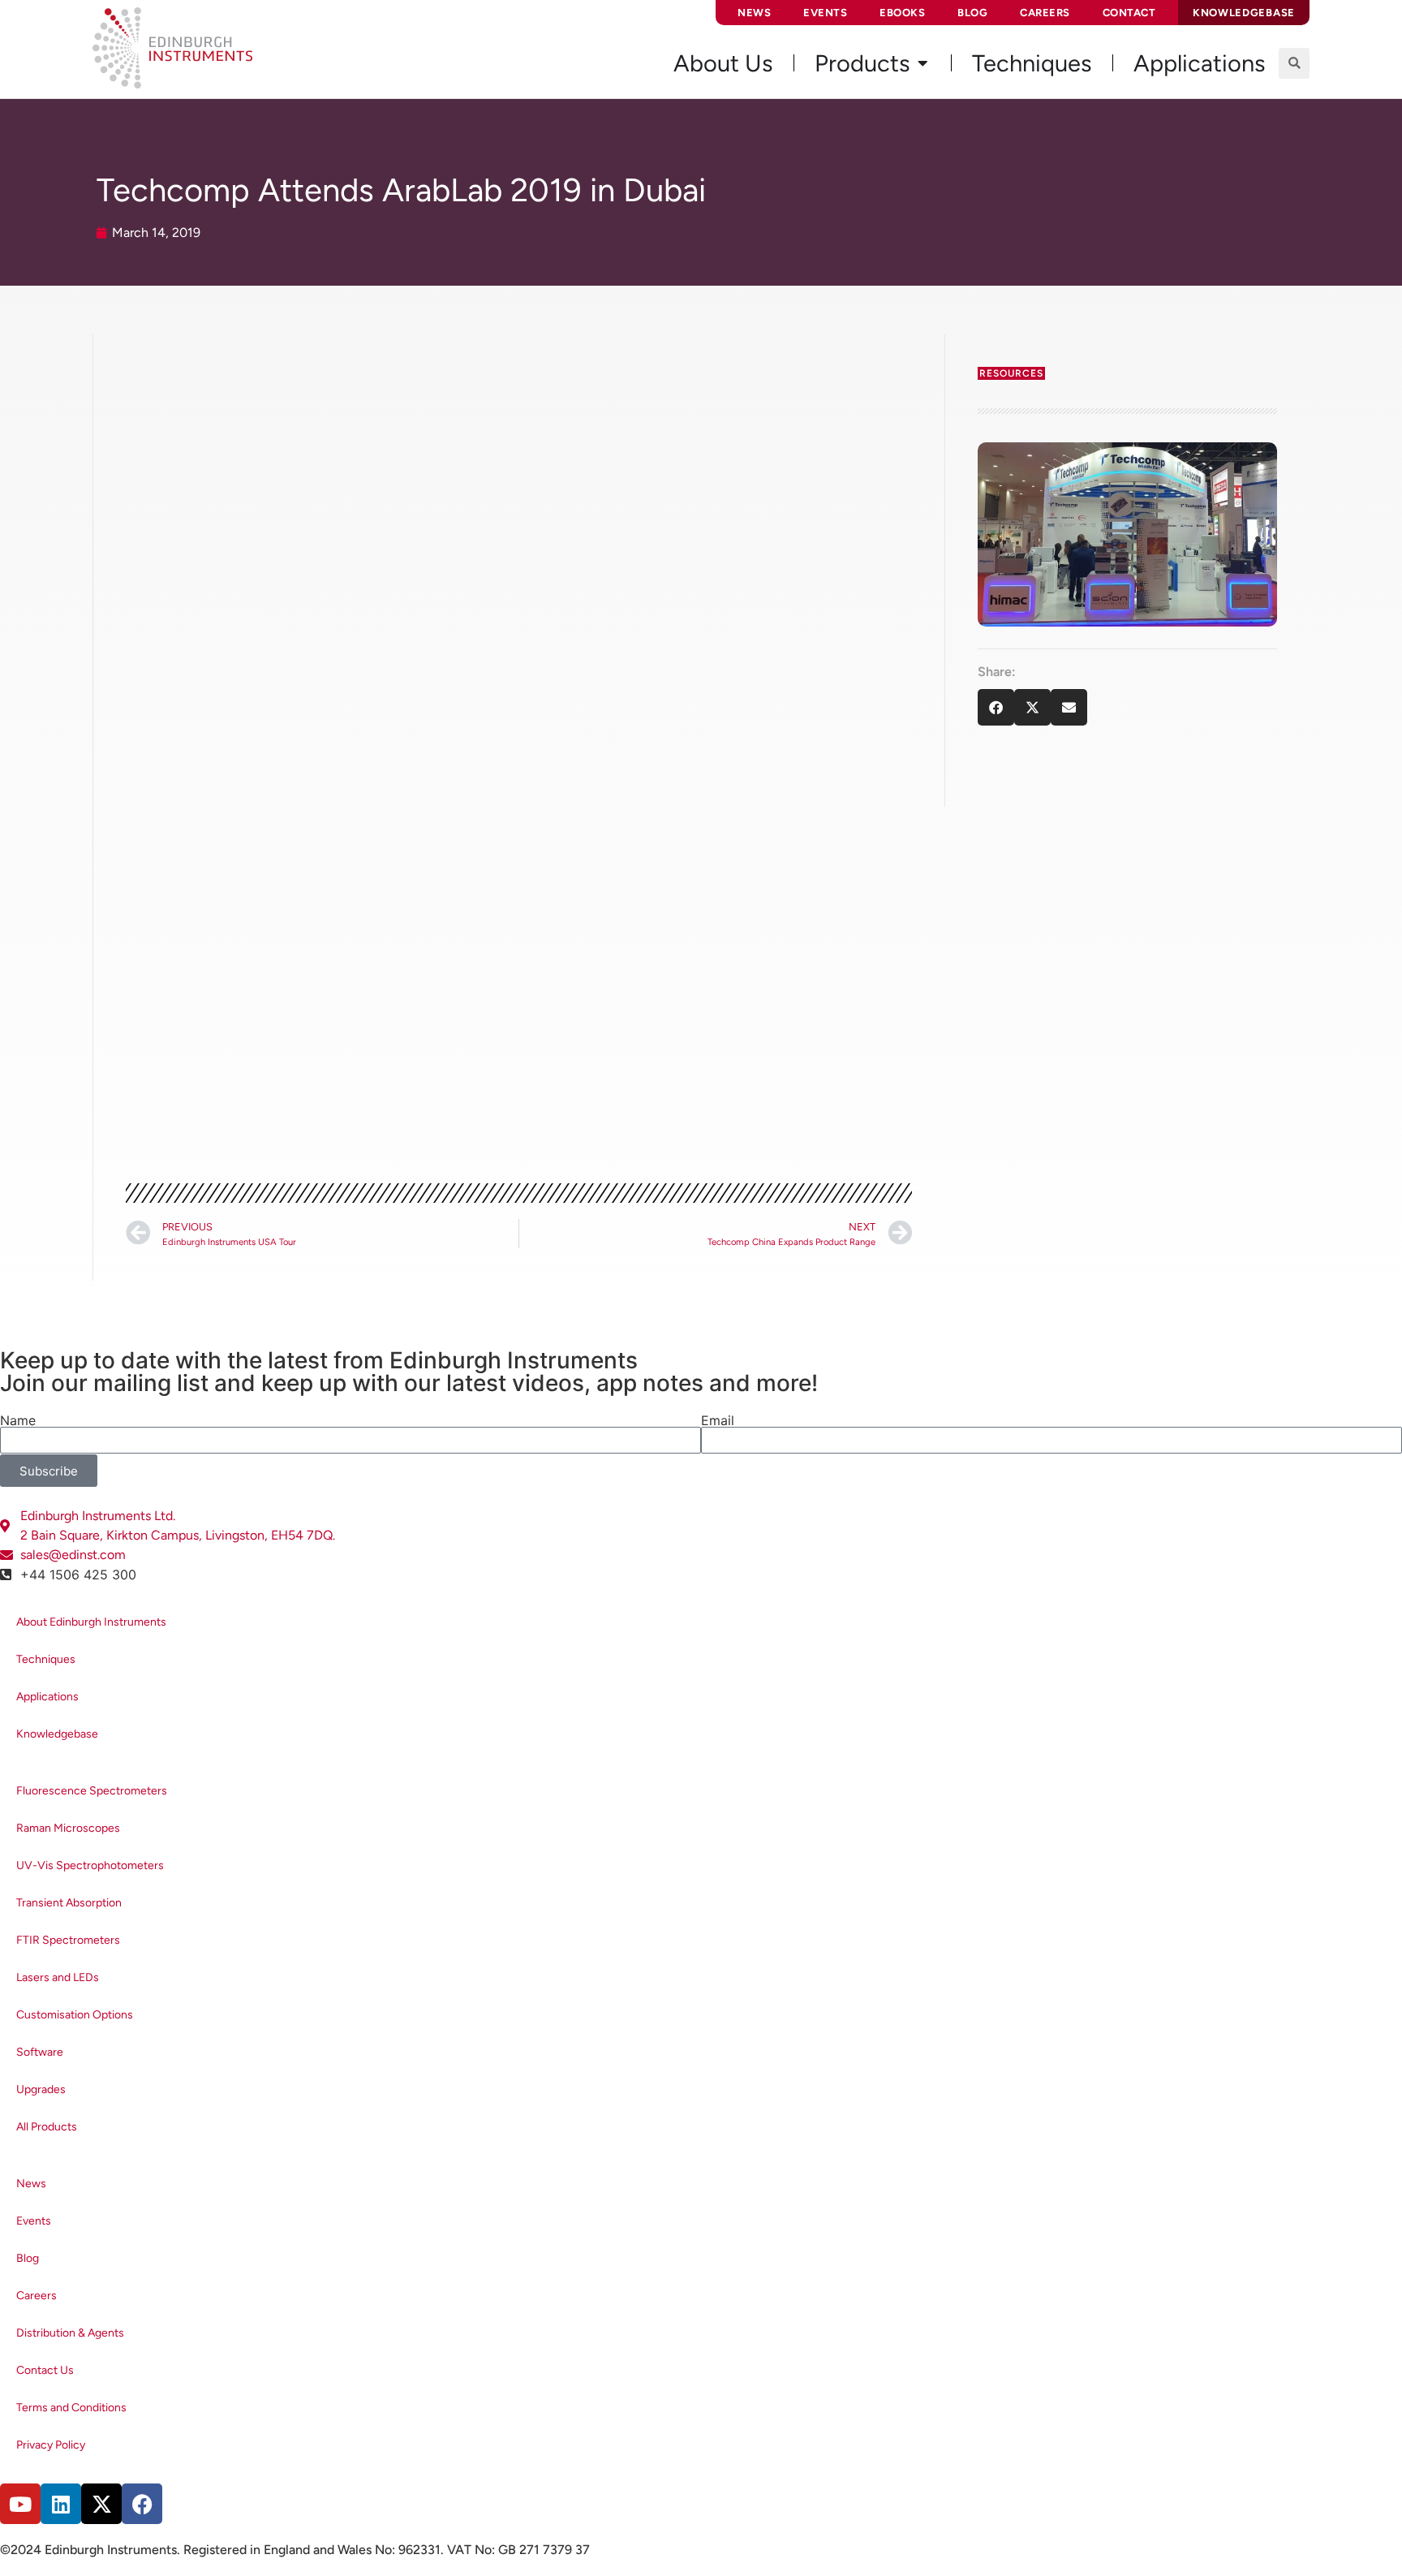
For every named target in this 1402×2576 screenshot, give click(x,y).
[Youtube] (20, 2504)
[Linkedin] (61, 2504)
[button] (1294, 63)
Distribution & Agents (70, 2333)
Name (18, 1420)
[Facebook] (142, 2504)
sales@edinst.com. (724, 863)
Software (40, 2052)
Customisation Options (75, 2015)
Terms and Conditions (71, 2408)
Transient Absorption (69, 1903)
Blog (972, 13)
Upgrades (41, 2089)
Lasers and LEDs (58, 1977)
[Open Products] (922, 63)
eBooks (902, 13)
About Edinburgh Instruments (91, 1622)
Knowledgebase (57, 1734)
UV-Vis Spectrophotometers (90, 1865)
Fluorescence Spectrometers (92, 1791)
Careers (1045, 13)
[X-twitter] (101, 2504)
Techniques (46, 1659)
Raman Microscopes (68, 1828)
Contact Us (45, 2370)
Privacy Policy (51, 2445)
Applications (47, 1697)
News (754, 13)
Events (825, 13)
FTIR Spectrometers (68, 1940)
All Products (47, 2127)
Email (718, 1420)
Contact (1129, 13)
